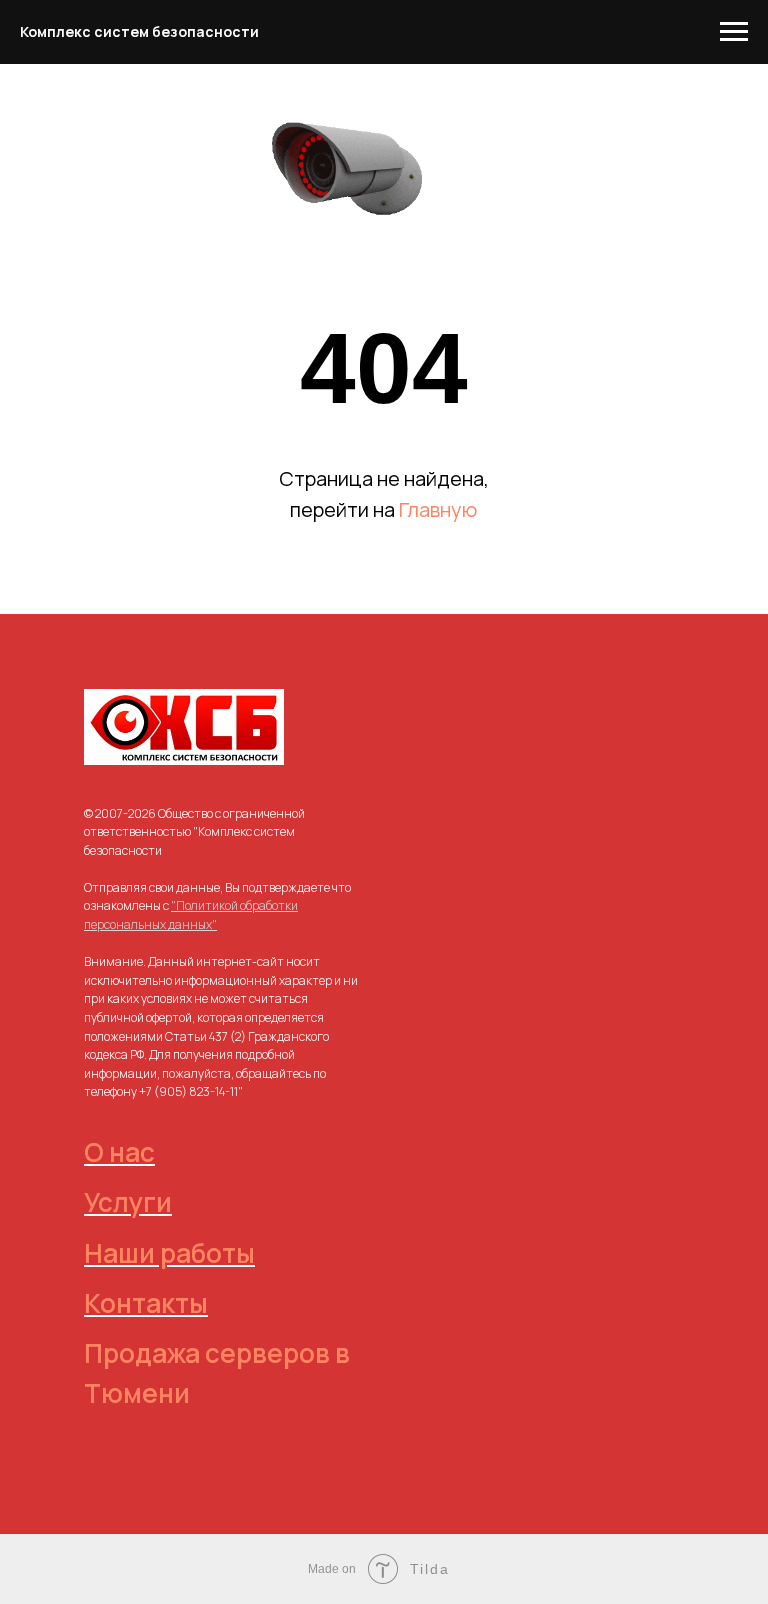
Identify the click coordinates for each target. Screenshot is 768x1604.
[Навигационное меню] (734, 32)
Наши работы (169, 1253)
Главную (438, 509)
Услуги (128, 1202)
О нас (119, 1152)
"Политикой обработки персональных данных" (191, 915)
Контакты (146, 1303)
